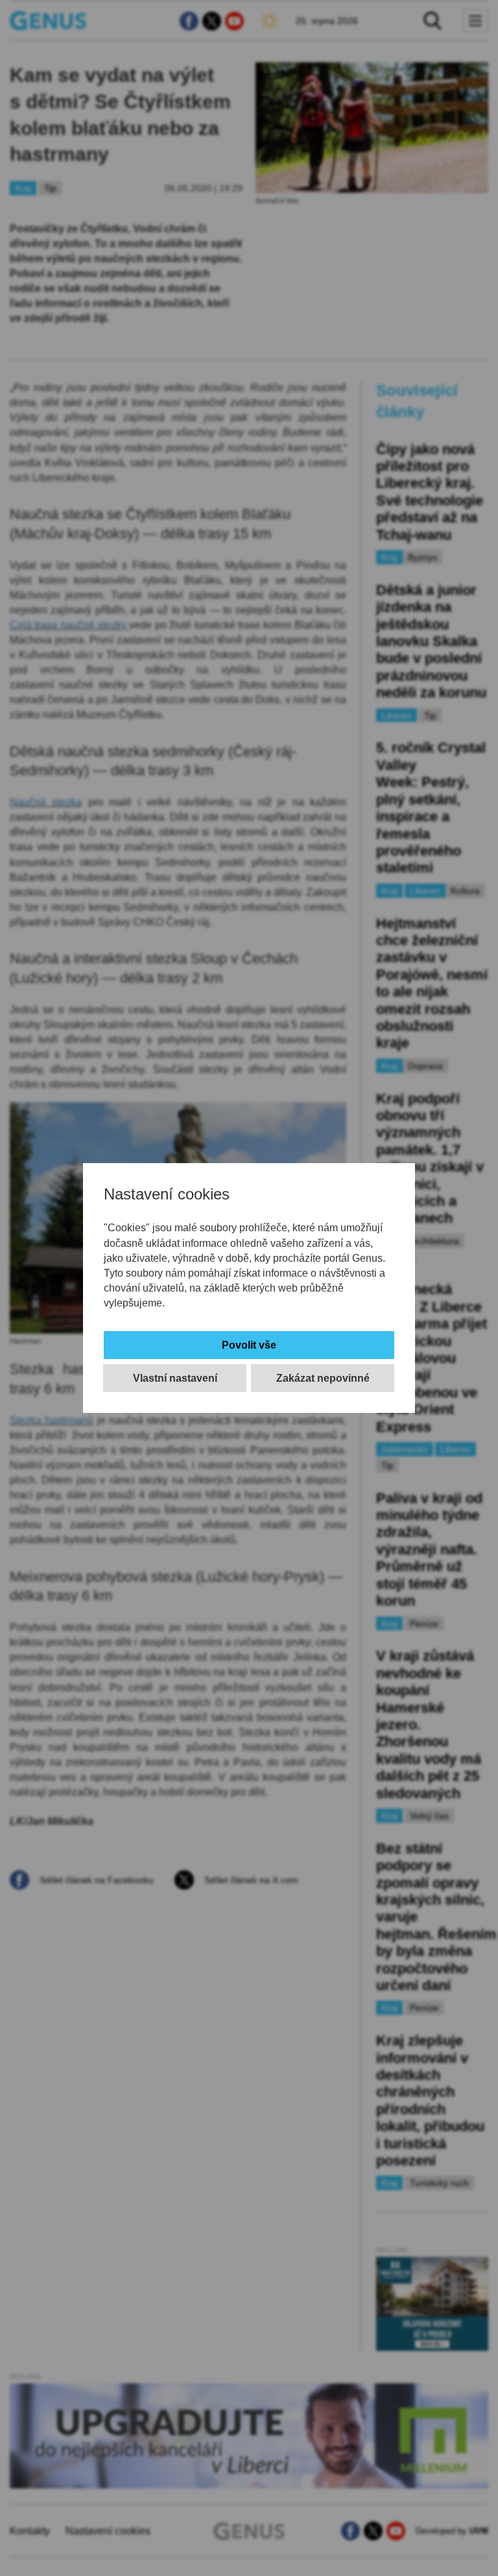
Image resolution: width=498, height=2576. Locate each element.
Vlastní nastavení (175, 1378)
